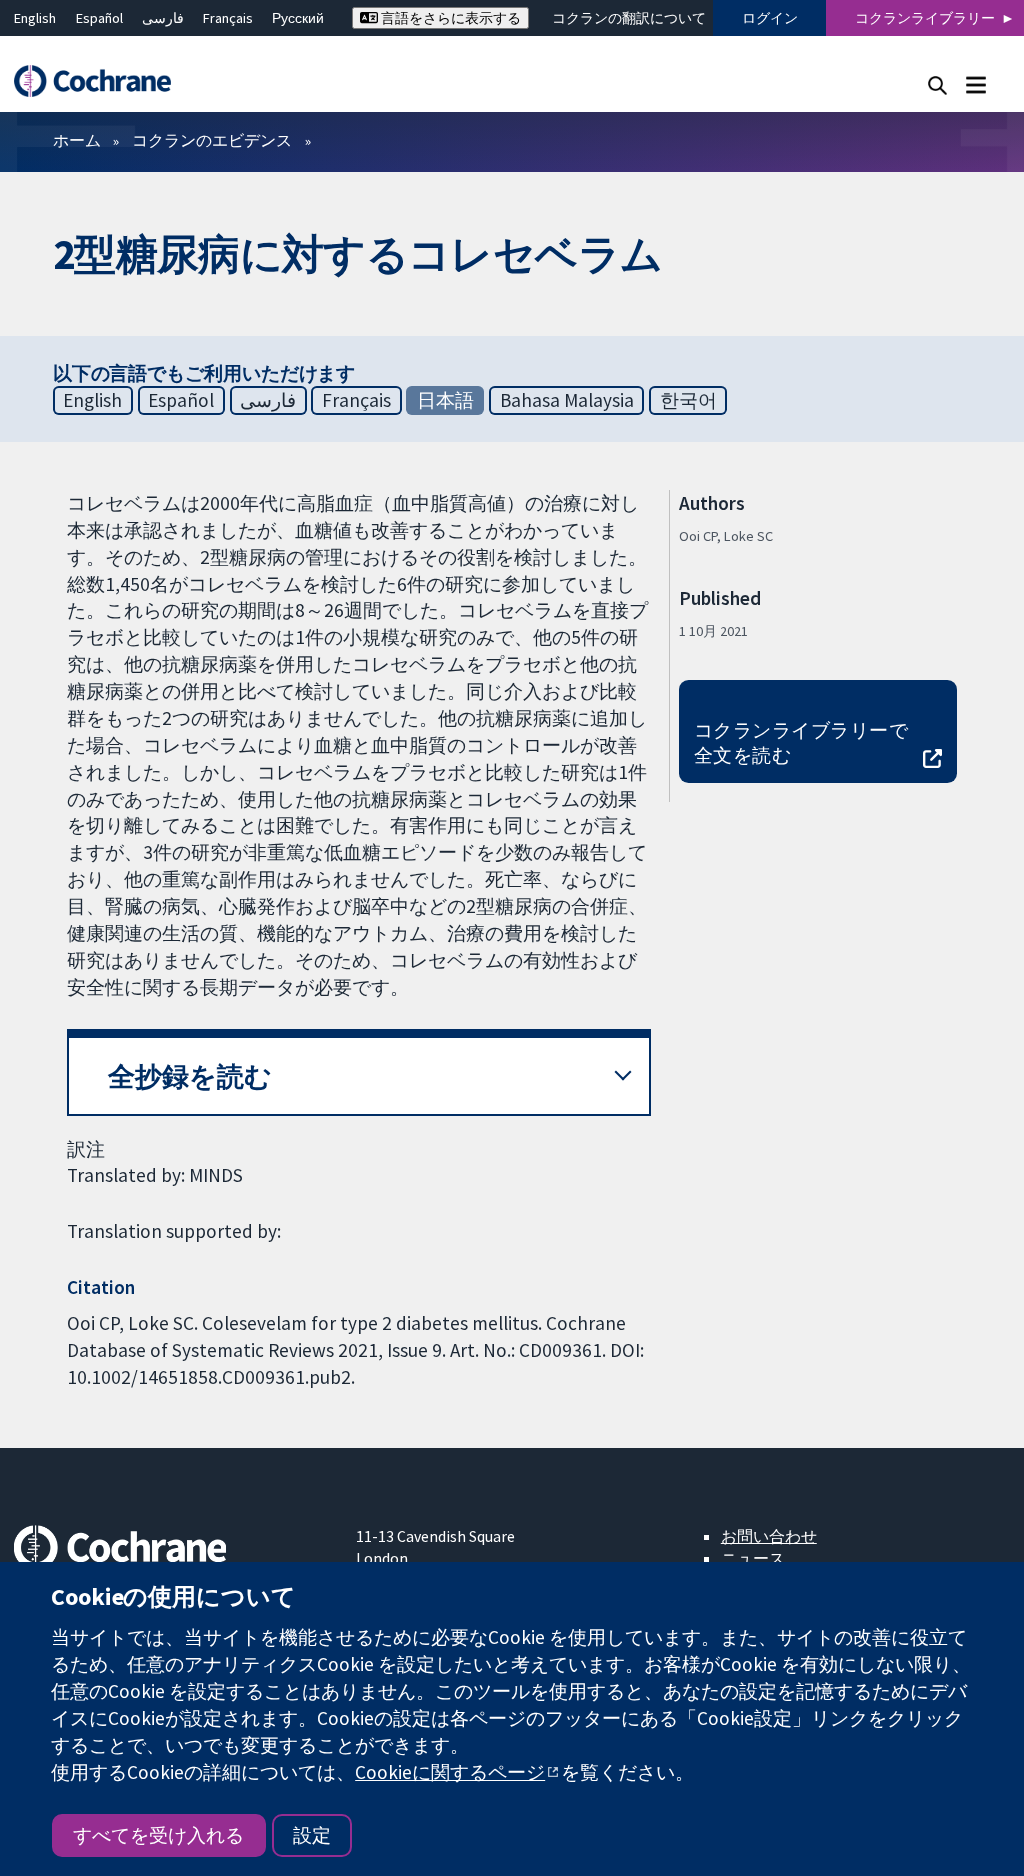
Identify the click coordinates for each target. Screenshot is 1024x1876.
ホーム (77, 140)
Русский (298, 18)
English (35, 18)
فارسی (163, 18)
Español (99, 18)
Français (228, 18)
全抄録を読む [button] (190, 1076)
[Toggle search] (937, 84)
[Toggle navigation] (975, 84)
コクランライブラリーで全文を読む (801, 742)
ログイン (770, 18)
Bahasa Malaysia (567, 400)
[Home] (102, 81)
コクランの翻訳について (629, 18)
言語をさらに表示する (449, 18)
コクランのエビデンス (212, 140)
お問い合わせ (769, 1536)
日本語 (445, 400)
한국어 (688, 400)
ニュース (753, 1558)
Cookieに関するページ (450, 1772)
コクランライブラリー (925, 18)
